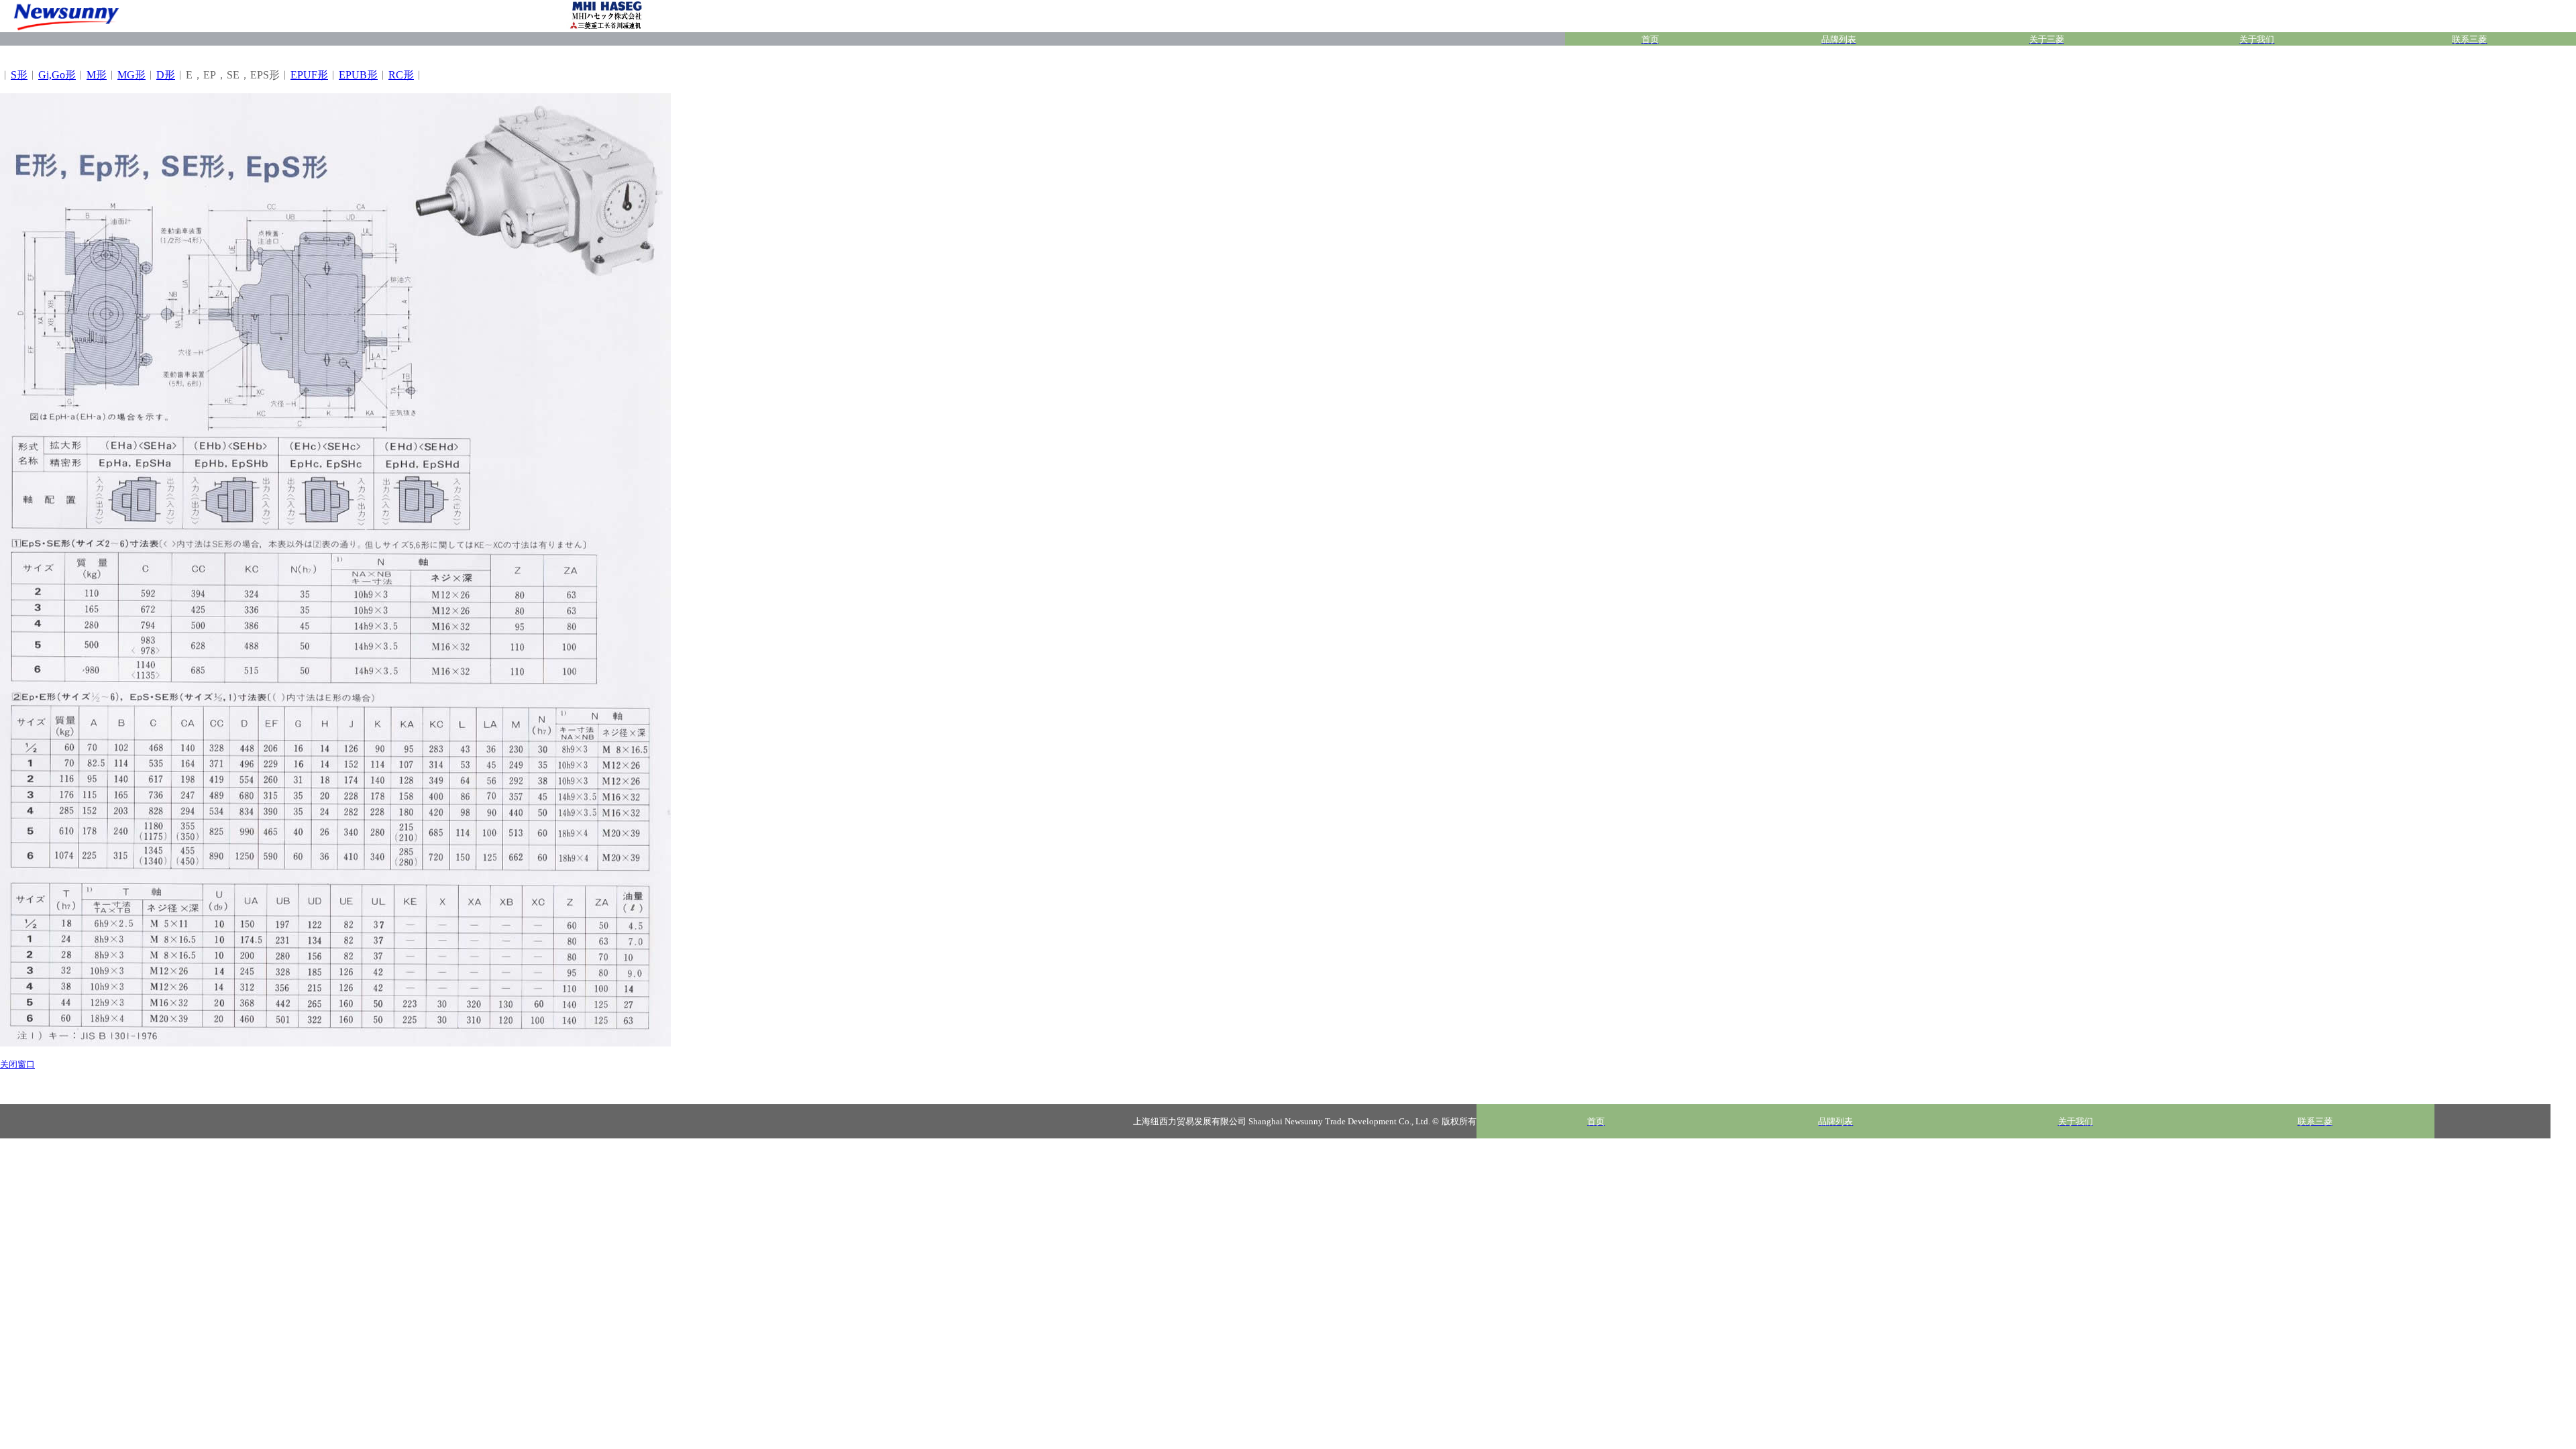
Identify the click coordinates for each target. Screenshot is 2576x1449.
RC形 (401, 75)
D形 (166, 75)
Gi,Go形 (57, 75)
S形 (19, 75)
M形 (97, 75)
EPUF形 (309, 75)
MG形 (131, 75)
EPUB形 (358, 75)
